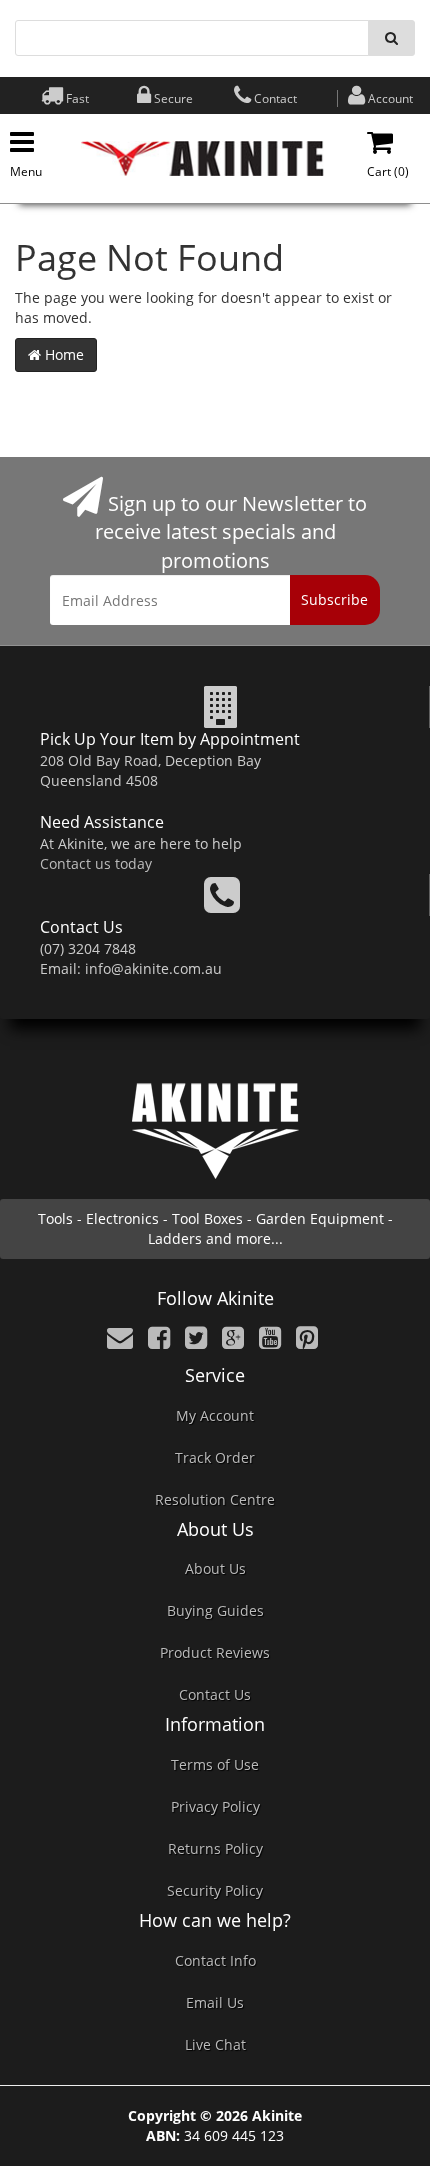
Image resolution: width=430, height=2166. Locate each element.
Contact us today (96, 863)
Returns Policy (215, 1848)
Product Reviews (215, 1652)
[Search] (391, 38)
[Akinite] (202, 156)
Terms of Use (215, 1764)
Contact (275, 98)
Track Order (215, 1457)
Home (62, 354)
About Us (215, 1568)
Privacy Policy (215, 1806)
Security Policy (215, 1890)
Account (390, 98)
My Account (215, 1415)
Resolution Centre (215, 1499)
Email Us (215, 2002)
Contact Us (215, 1694)
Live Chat (215, 2044)
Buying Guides (215, 1610)
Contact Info (215, 1960)
